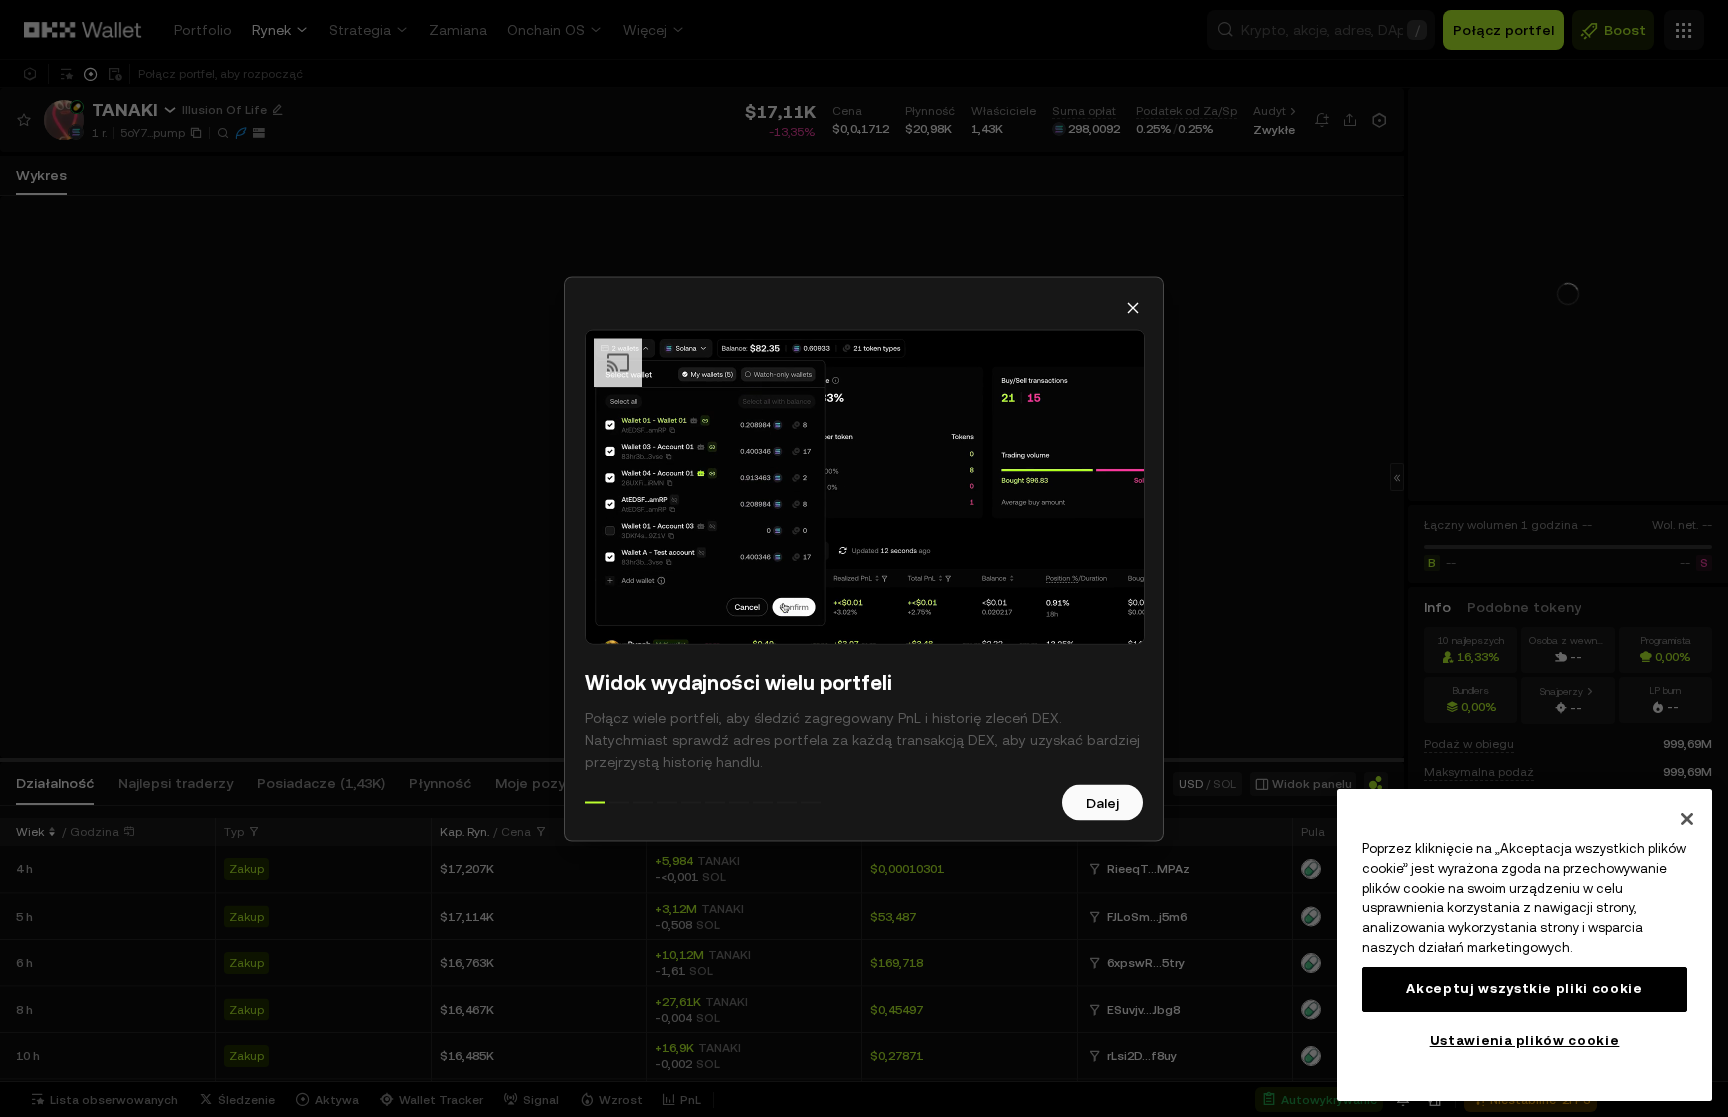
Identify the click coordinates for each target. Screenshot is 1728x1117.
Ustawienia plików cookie (1525, 1040)
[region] (1524, 945)
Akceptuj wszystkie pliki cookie (1524, 988)
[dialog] (864, 558)
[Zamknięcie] (1687, 819)
